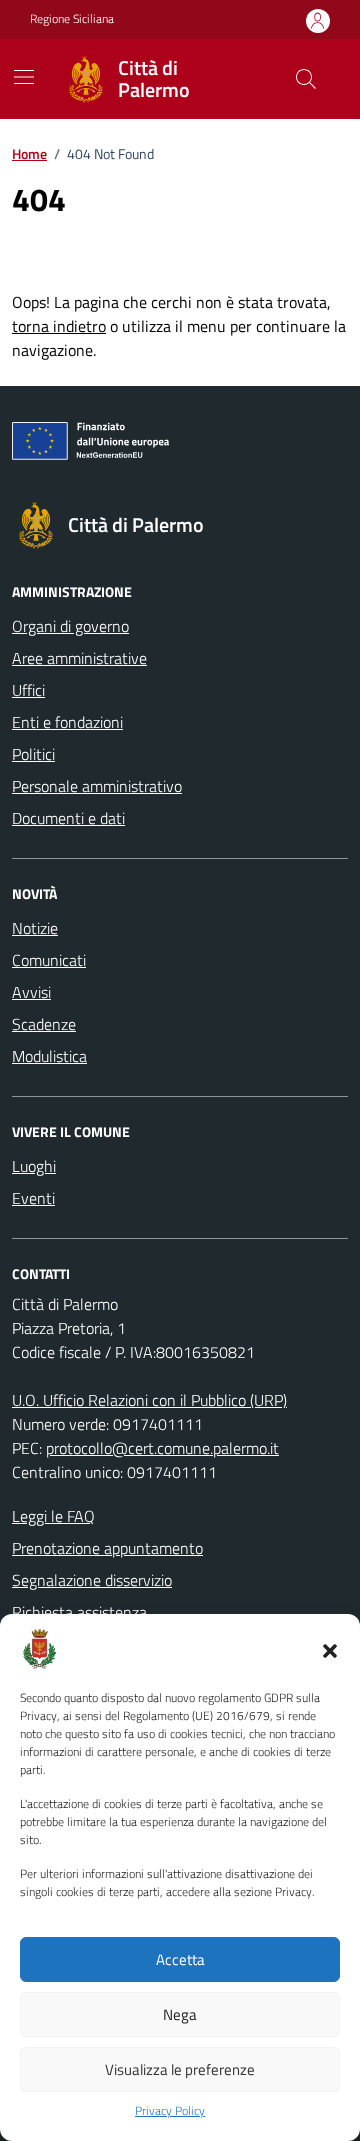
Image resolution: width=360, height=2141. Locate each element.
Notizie (35, 928)
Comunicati (49, 960)
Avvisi (31, 992)
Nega (180, 2014)
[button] (330, 1649)
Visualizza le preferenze (180, 2069)
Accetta (180, 1959)
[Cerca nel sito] (306, 79)
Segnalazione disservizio (92, 1580)
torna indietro (59, 326)
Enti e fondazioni (67, 722)
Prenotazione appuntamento (107, 1548)
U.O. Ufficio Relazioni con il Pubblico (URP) (149, 1400)
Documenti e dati (68, 818)
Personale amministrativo (97, 786)
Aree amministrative (79, 658)
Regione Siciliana (72, 19)
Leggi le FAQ (53, 1516)
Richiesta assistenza (79, 1612)
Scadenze (44, 1024)
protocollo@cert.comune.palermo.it (162, 1448)
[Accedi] (318, 20)
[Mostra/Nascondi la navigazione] (24, 77)
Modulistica (49, 1056)
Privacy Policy (170, 2111)
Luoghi (34, 1166)
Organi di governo (70, 626)
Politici (33, 754)
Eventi (33, 1198)
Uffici (28, 690)
